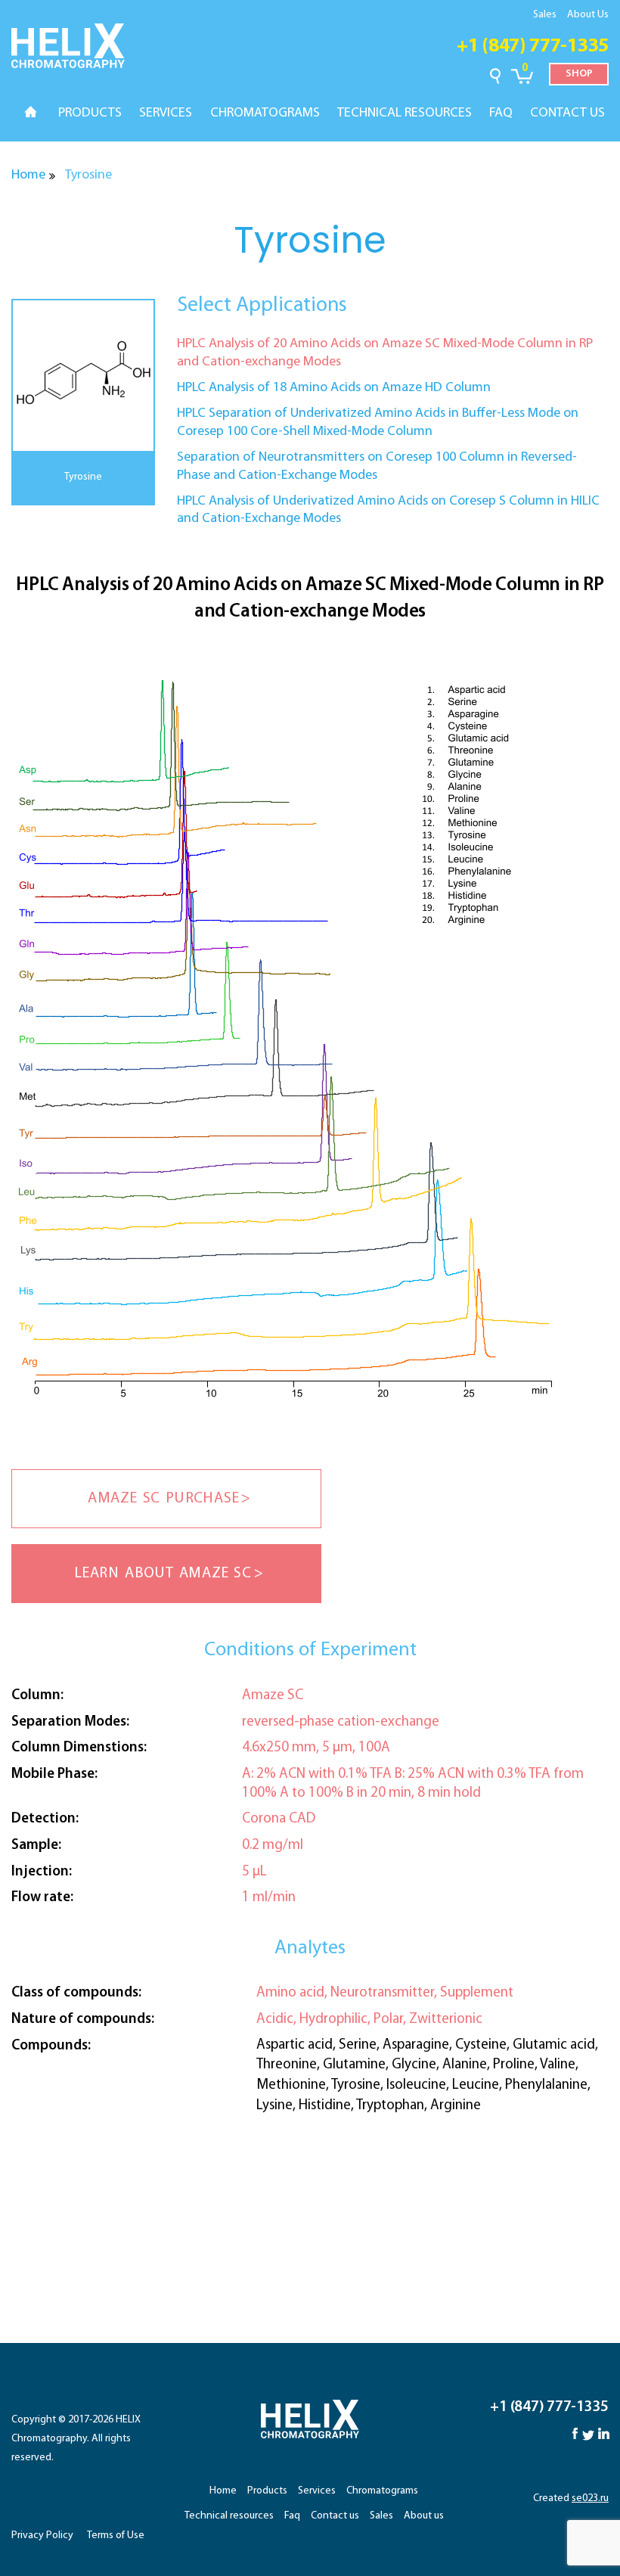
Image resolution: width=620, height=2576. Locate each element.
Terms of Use (116, 2536)
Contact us (335, 2516)
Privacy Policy (42, 2536)
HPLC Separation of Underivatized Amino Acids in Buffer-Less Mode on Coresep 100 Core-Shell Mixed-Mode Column (378, 423)
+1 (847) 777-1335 (533, 47)
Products (267, 2491)
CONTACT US (567, 113)
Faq (292, 2516)
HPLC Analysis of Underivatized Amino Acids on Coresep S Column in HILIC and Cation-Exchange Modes (388, 510)
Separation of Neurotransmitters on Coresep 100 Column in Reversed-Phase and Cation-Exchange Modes (377, 466)
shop (579, 74)
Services (317, 2491)
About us (424, 2516)
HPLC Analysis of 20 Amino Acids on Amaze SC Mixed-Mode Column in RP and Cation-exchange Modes (385, 353)
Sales (545, 15)
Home (28, 176)
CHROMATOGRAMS (265, 113)
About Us (588, 15)
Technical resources (229, 2516)
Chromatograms (382, 2491)
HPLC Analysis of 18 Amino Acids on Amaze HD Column (334, 388)
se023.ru (590, 2498)
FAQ (501, 113)
